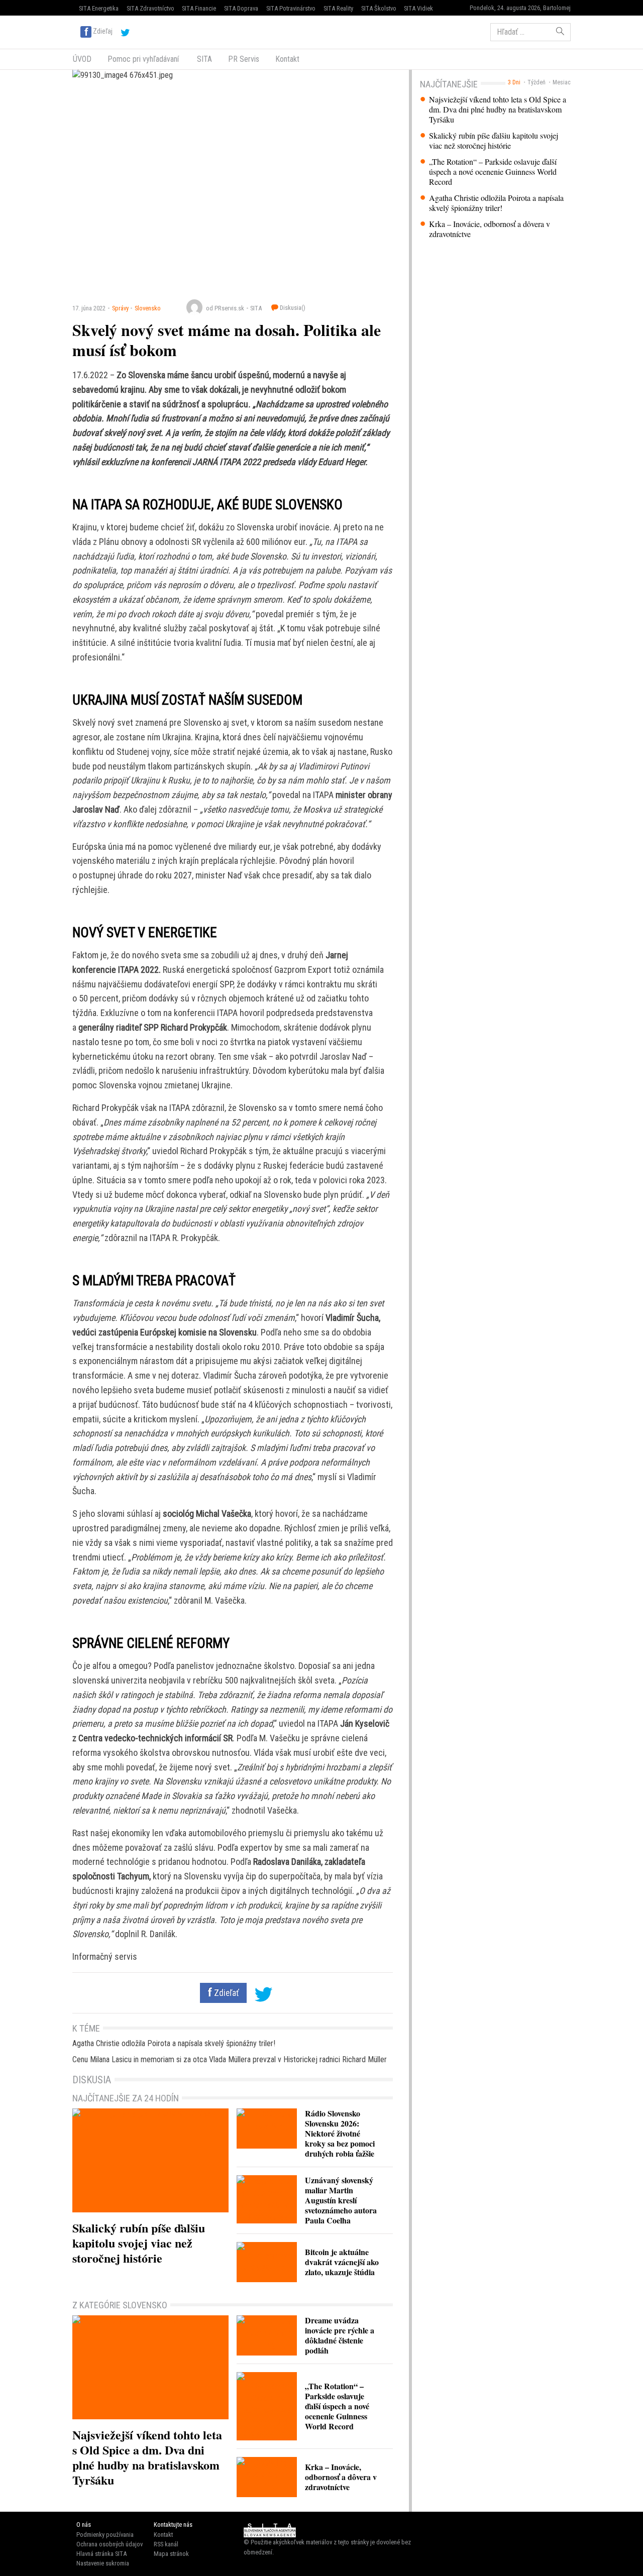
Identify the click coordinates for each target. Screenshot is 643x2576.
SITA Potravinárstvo (291, 8)
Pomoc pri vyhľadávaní (143, 59)
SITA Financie (199, 8)
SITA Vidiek (418, 8)
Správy (120, 308)
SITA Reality (338, 8)
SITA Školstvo (379, 8)
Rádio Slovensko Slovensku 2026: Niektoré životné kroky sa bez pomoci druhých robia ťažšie (340, 2133)
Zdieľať (226, 1993)
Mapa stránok (171, 2554)
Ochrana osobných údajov (110, 2544)
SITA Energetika (99, 8)
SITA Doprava (241, 8)
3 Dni (514, 82)
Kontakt (287, 59)
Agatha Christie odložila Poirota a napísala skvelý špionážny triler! (496, 203)
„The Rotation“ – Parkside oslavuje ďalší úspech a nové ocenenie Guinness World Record (493, 172)
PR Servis (244, 59)
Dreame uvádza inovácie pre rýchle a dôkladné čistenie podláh (340, 2335)
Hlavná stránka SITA (101, 2554)
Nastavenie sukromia (103, 2563)
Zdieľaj (103, 31)
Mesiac (562, 82)
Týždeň (537, 82)
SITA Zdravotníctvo (150, 8)
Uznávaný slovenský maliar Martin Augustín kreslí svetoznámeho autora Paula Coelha (341, 2200)
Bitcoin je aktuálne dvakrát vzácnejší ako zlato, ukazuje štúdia (342, 2262)
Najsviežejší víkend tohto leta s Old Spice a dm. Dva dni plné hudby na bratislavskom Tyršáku (498, 109)
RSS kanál (166, 2544)
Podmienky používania (105, 2535)
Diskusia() (292, 308)
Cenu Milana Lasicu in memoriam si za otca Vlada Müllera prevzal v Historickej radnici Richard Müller (230, 2059)
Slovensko (148, 308)
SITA (203, 59)
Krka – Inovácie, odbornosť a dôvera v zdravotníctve (490, 229)
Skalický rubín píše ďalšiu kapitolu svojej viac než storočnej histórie (494, 141)
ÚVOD (82, 59)
